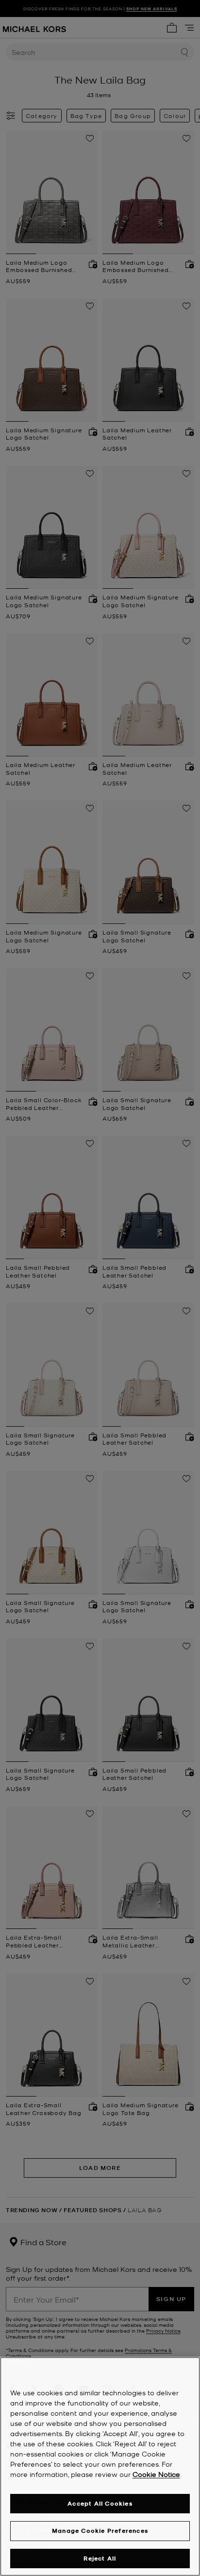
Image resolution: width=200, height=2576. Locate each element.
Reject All (100, 2558)
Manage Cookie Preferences (100, 2531)
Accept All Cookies (100, 2503)
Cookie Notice (156, 2474)
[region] (100, 2466)
